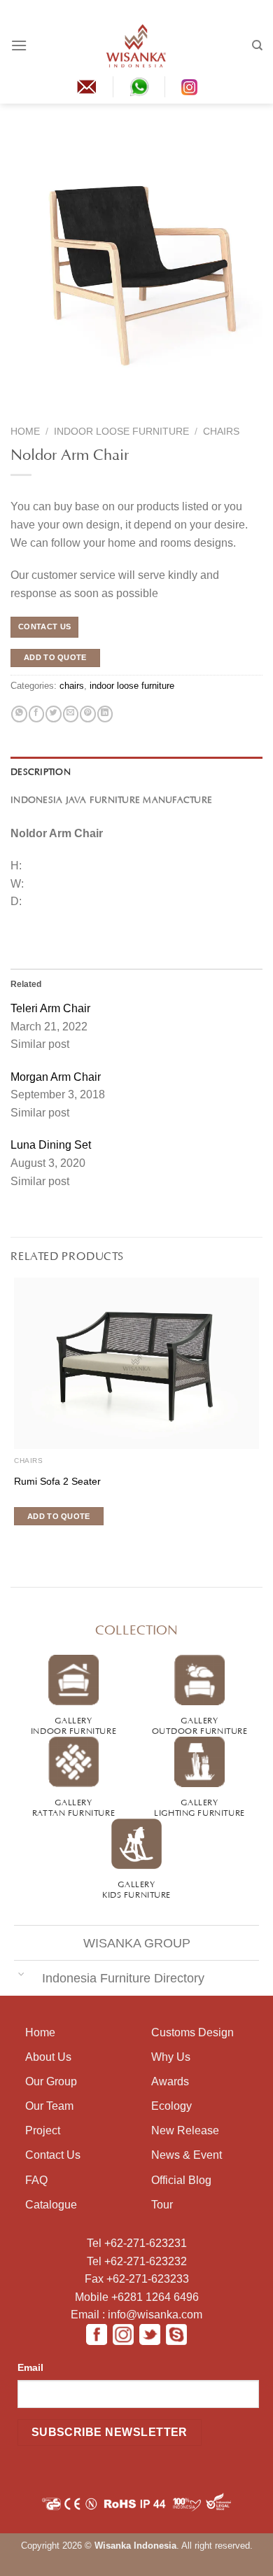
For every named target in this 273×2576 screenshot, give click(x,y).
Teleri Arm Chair (50, 1008)
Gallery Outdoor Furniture (200, 1724)
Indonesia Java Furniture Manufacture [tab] (111, 799)
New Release (185, 2130)
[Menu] (19, 45)
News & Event (187, 2155)
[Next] (47, 409)
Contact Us (53, 2155)
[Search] (257, 45)
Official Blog (181, 2180)
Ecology (171, 2106)
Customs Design (192, 2032)
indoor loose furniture (121, 432)
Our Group (51, 2081)
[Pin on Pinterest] (87, 714)
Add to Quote (55, 657)
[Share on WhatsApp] (19, 714)
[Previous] (20, 409)
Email (30, 2367)
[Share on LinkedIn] (105, 714)
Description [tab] (41, 771)
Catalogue (51, 2205)
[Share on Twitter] (53, 714)
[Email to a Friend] (71, 714)
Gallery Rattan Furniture (73, 1806)
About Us (48, 2057)
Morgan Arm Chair (56, 1077)
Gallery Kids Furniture (136, 1888)
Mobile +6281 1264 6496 (137, 2297)
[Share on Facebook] (36, 714)
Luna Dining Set (51, 1145)
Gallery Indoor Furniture (73, 1724)
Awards (170, 2081)
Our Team (49, 2106)
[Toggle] (21, 1974)
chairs (221, 432)
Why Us (171, 2057)
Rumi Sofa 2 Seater (57, 1482)
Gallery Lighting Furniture (199, 1806)
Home (25, 432)
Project (43, 2130)
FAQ (36, 2180)
